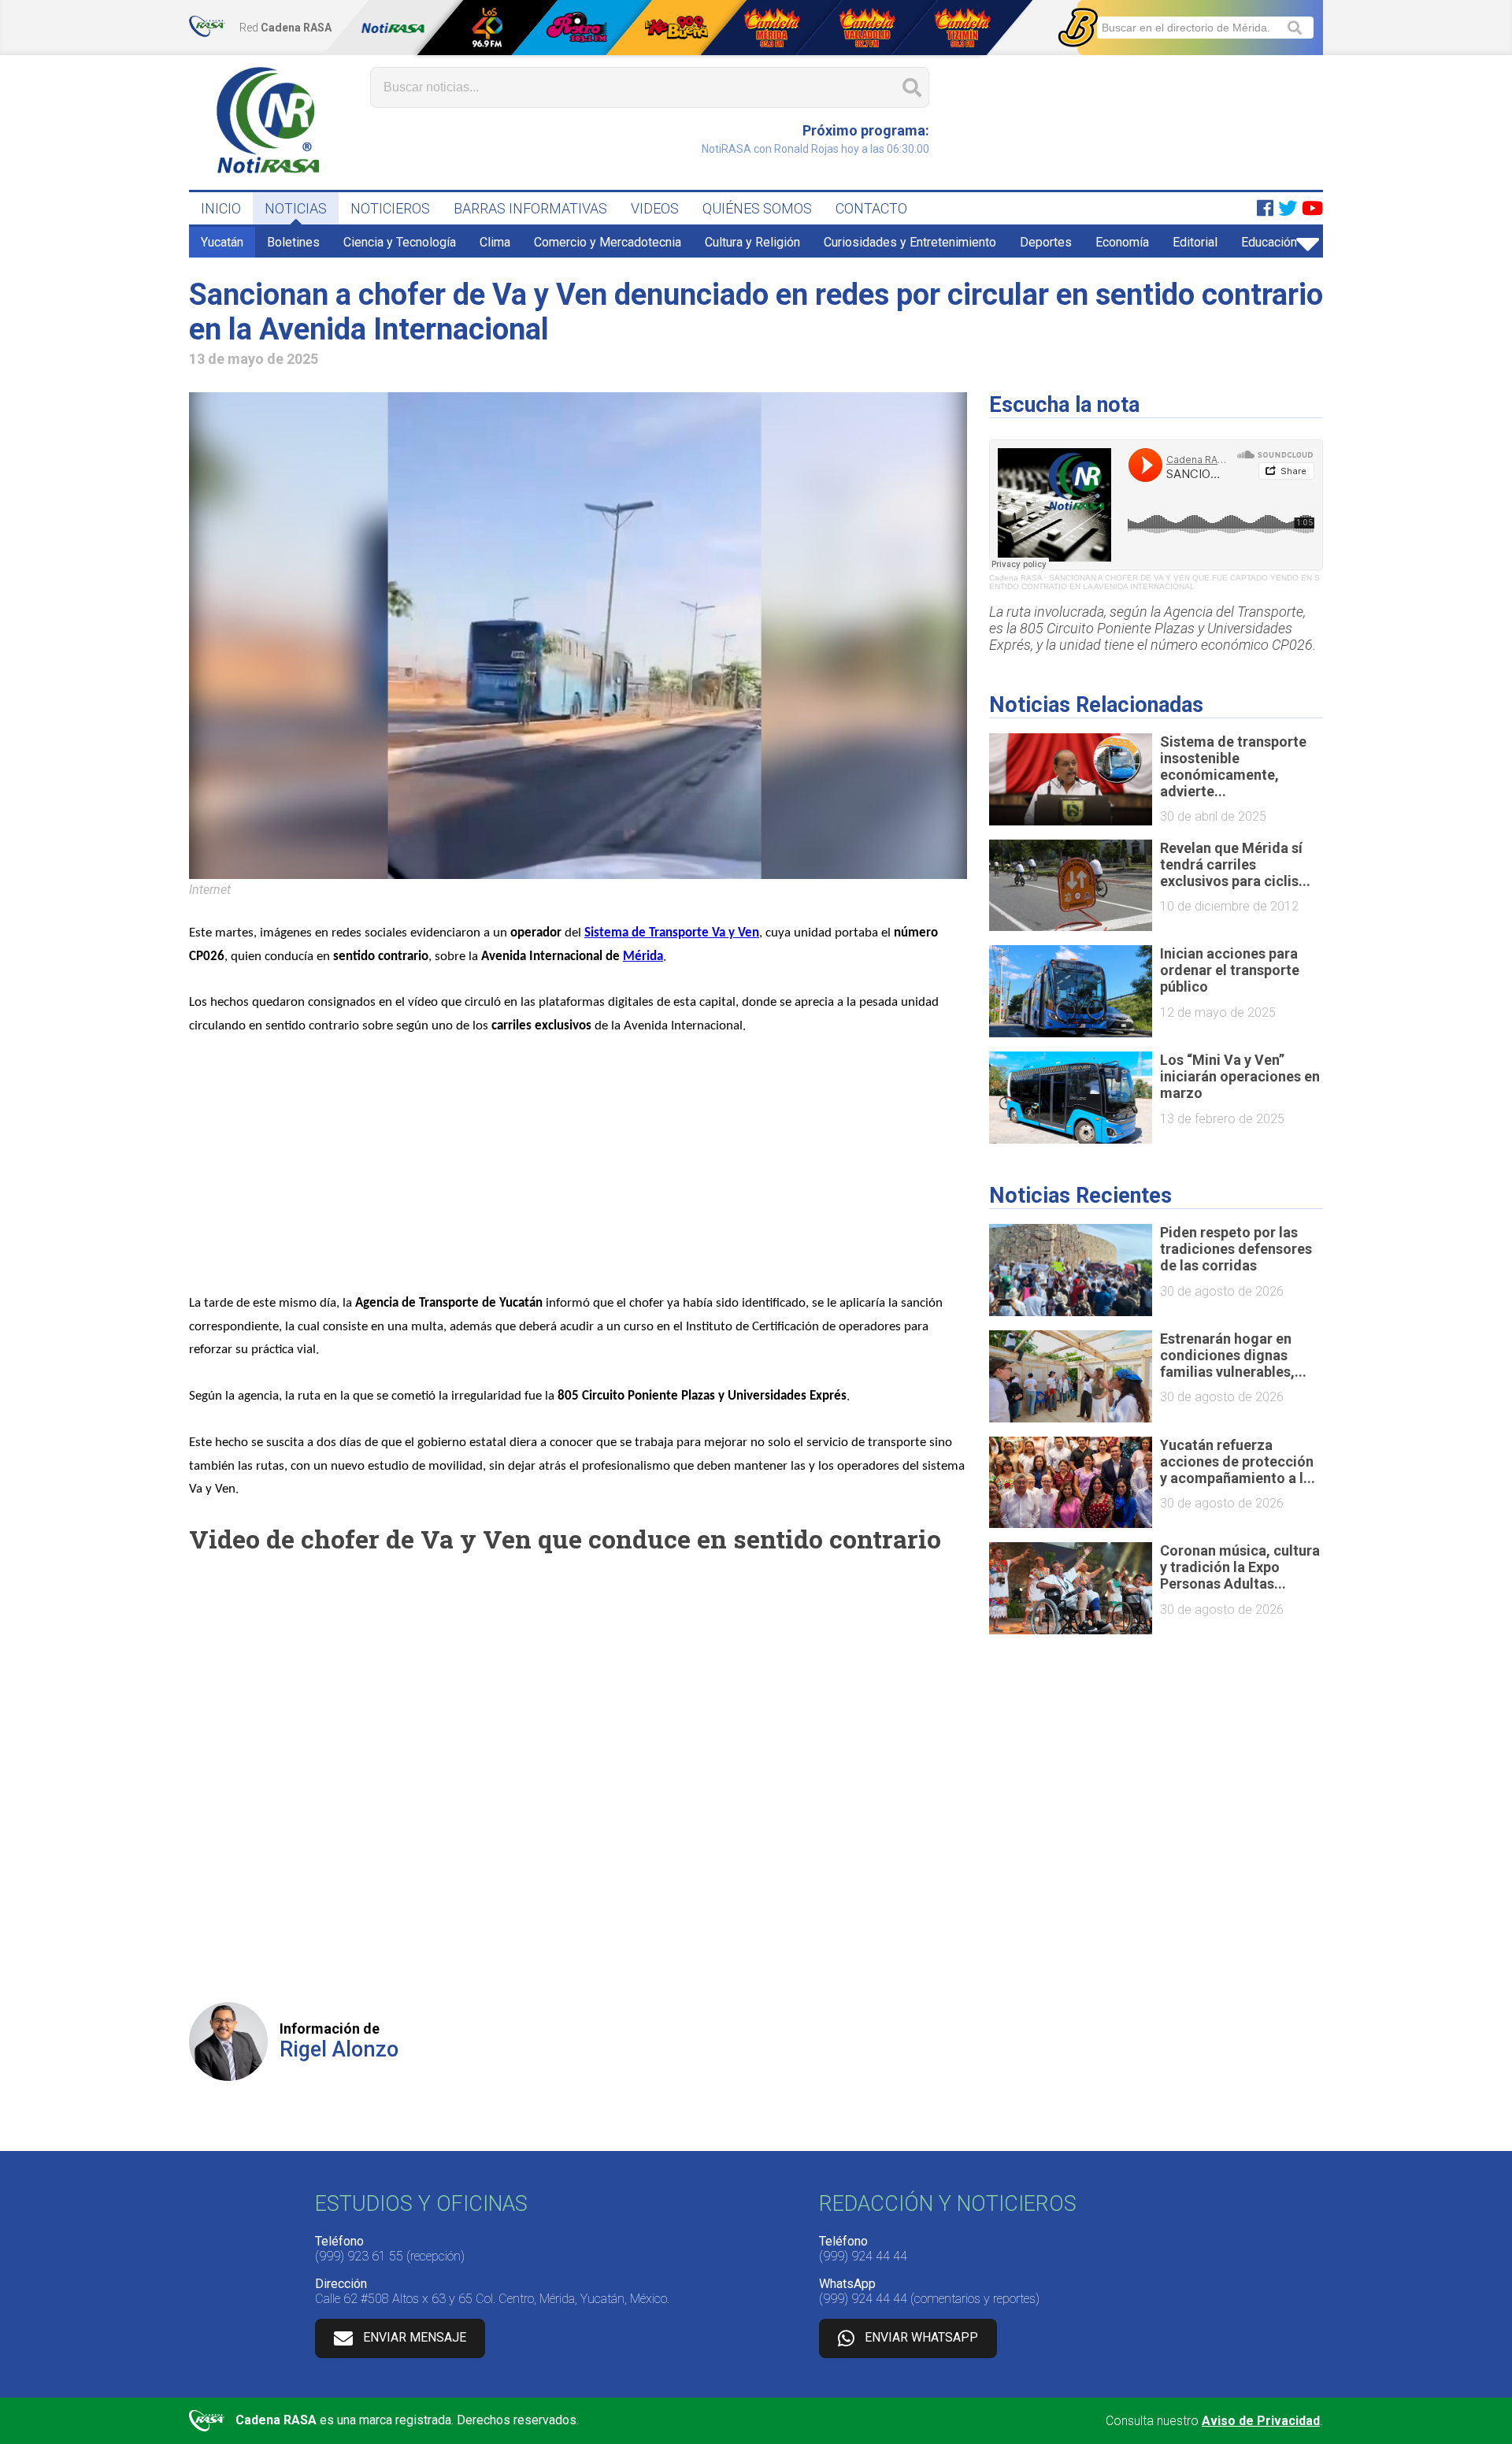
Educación (1269, 242)
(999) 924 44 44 (863, 2256)
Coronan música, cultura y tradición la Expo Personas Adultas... (1240, 1567)
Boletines (293, 242)
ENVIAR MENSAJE (415, 2337)
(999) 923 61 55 (359, 2256)
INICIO (221, 208)
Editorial (1195, 242)
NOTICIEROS (390, 208)
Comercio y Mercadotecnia (608, 242)
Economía (1122, 242)
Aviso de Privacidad (1261, 2421)
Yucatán (222, 242)
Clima (495, 242)
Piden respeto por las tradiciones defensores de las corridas (1236, 1249)
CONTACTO (871, 208)
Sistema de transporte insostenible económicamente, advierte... (1233, 766)
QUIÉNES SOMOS (757, 208)
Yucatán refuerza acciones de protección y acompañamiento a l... (1238, 1461)
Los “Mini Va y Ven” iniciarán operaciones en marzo (1240, 1076)
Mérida (643, 957)
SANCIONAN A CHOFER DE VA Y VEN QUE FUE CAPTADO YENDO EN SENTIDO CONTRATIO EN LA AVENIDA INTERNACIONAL (1154, 582)
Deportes (1046, 242)
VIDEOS (655, 208)
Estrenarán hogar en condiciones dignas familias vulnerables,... (1233, 1355)
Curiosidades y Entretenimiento (910, 242)
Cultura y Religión (752, 242)
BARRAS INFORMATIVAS (530, 208)
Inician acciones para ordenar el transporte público (1230, 970)
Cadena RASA (1015, 578)
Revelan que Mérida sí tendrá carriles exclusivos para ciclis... (1235, 864)
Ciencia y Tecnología (400, 242)
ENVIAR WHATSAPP (921, 2337)
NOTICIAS (296, 208)
